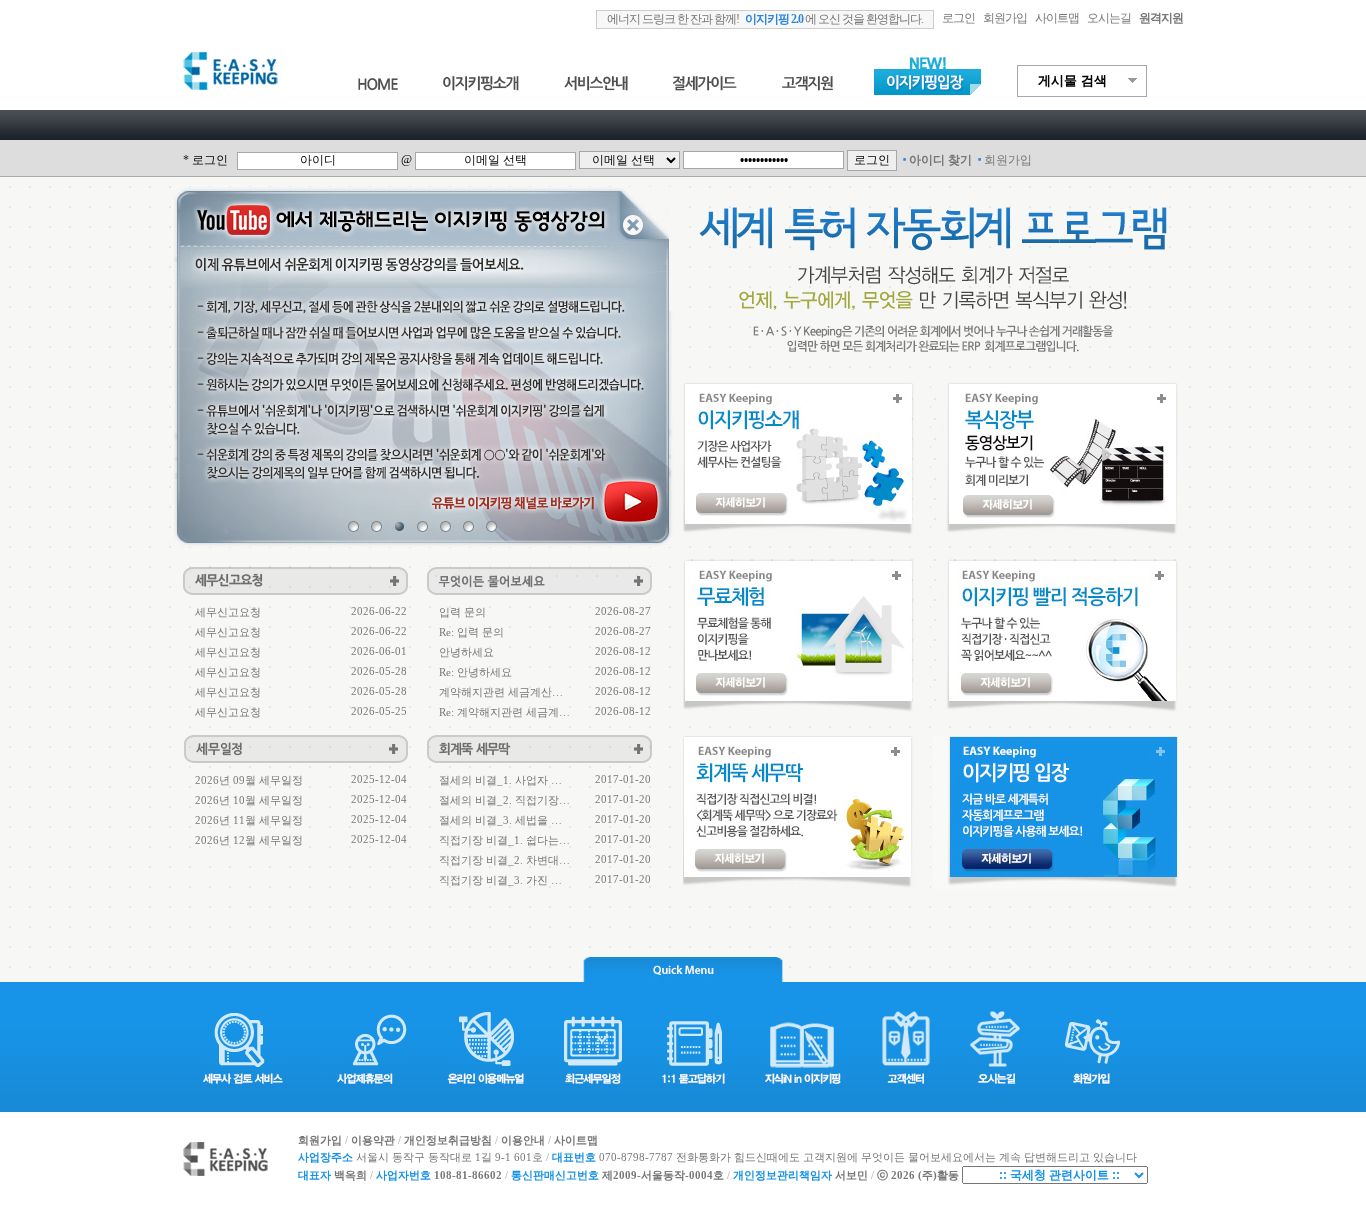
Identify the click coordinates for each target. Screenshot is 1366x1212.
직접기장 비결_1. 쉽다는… (504, 840)
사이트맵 (576, 1140)
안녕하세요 (466, 652)
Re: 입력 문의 (471, 632)
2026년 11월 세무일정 (249, 820)
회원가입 (1005, 18)
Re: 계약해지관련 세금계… (504, 712)
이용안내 (523, 1140)
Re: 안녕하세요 (475, 672)
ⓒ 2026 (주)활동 (918, 1175)
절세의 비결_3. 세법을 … (500, 820)
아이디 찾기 (940, 160)
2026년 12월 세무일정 (249, 840)
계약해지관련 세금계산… (501, 692)
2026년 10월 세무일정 (249, 800)
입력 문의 (462, 612)
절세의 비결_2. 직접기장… (504, 800)
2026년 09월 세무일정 (249, 780)
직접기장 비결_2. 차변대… (504, 860)
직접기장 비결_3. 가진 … (500, 880)
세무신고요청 (228, 612)
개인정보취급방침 (448, 1140)
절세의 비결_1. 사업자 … (500, 780)
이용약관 (373, 1140)
